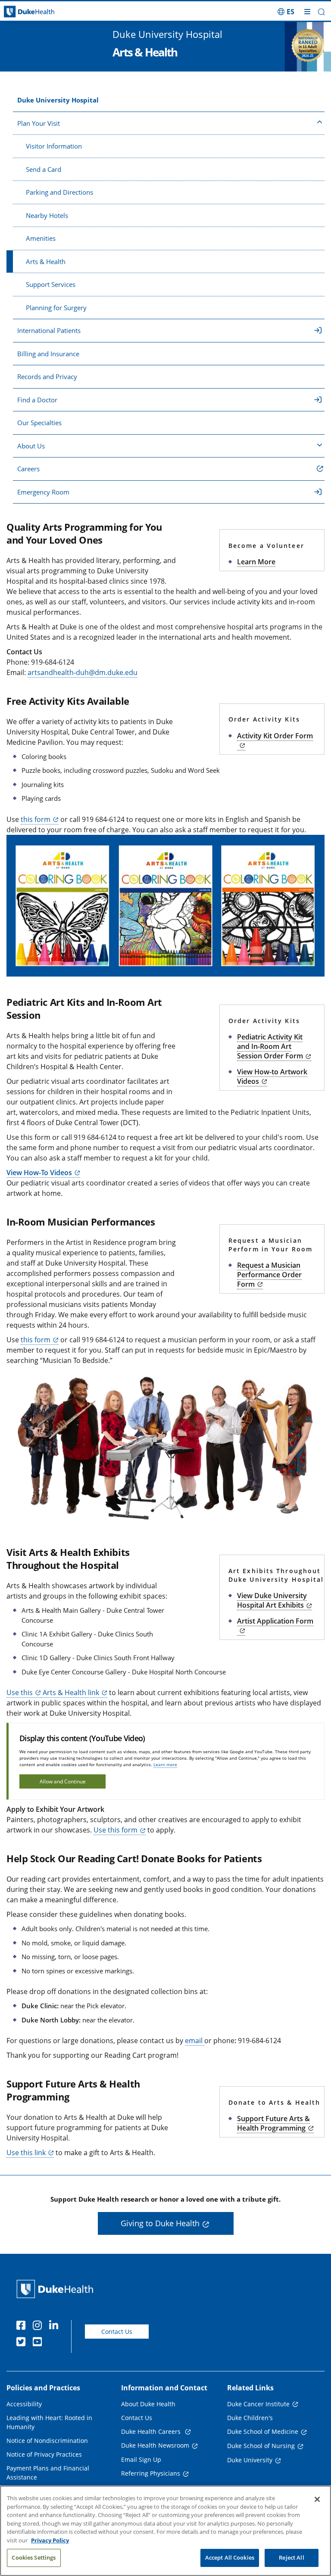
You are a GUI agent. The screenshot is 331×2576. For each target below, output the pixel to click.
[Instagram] (39, 2327)
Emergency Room (43, 492)
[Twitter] (23, 2343)
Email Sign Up (141, 2459)
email (195, 2041)
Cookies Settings (34, 2557)
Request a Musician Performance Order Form (269, 1275)
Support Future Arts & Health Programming (273, 2123)
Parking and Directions (59, 192)
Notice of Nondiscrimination (47, 2441)
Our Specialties (39, 423)
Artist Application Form (275, 1621)
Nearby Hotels (47, 215)
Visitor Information (54, 146)
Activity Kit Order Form (275, 736)
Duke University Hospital (58, 100)
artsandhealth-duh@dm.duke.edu (83, 672)
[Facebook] (23, 2327)
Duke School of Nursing (261, 2446)
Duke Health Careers (152, 2431)
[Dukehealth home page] (41, 12)
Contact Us (117, 2332)
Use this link (26, 2153)
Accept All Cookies (230, 2557)
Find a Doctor (37, 400)
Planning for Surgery (56, 308)
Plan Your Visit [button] (39, 123)
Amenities (41, 238)
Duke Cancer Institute (258, 2404)
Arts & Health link (70, 1692)
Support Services (51, 284)
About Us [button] (31, 446)
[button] (286, 12)
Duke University (250, 2460)
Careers (28, 469)
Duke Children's (250, 2418)
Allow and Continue (63, 1781)
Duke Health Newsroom (155, 2445)
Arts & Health (46, 261)
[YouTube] (39, 2343)
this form (36, 819)
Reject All (291, 2557)
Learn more (165, 1764)
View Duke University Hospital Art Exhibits (272, 1600)
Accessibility (24, 2404)
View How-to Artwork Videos (272, 1076)
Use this (20, 1692)
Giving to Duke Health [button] (160, 2223)
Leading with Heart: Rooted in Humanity (49, 2422)
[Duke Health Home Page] (57, 2289)
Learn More (256, 562)
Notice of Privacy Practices (44, 2454)
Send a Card (44, 169)
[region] (165, 2531)
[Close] (317, 2499)
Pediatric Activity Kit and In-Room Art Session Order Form (270, 1046)
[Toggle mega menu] (307, 12)
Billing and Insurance (48, 354)
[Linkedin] (56, 2327)
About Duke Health (148, 2404)
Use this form (116, 1830)
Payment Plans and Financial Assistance (48, 2473)
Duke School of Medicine (263, 2431)
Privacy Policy (50, 2540)
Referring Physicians (151, 2473)
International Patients (49, 330)
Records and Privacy (47, 376)
